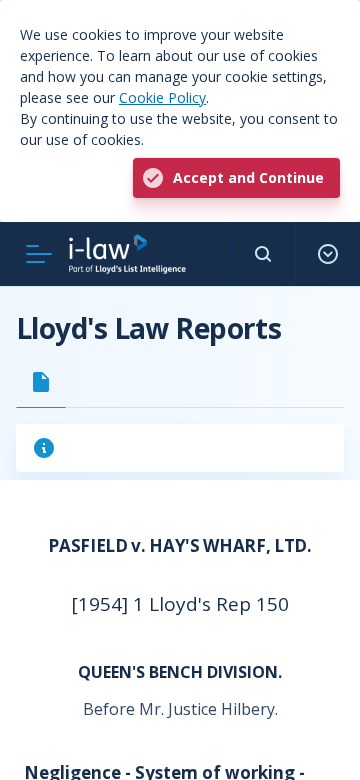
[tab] (41, 382)
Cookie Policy (162, 97)
